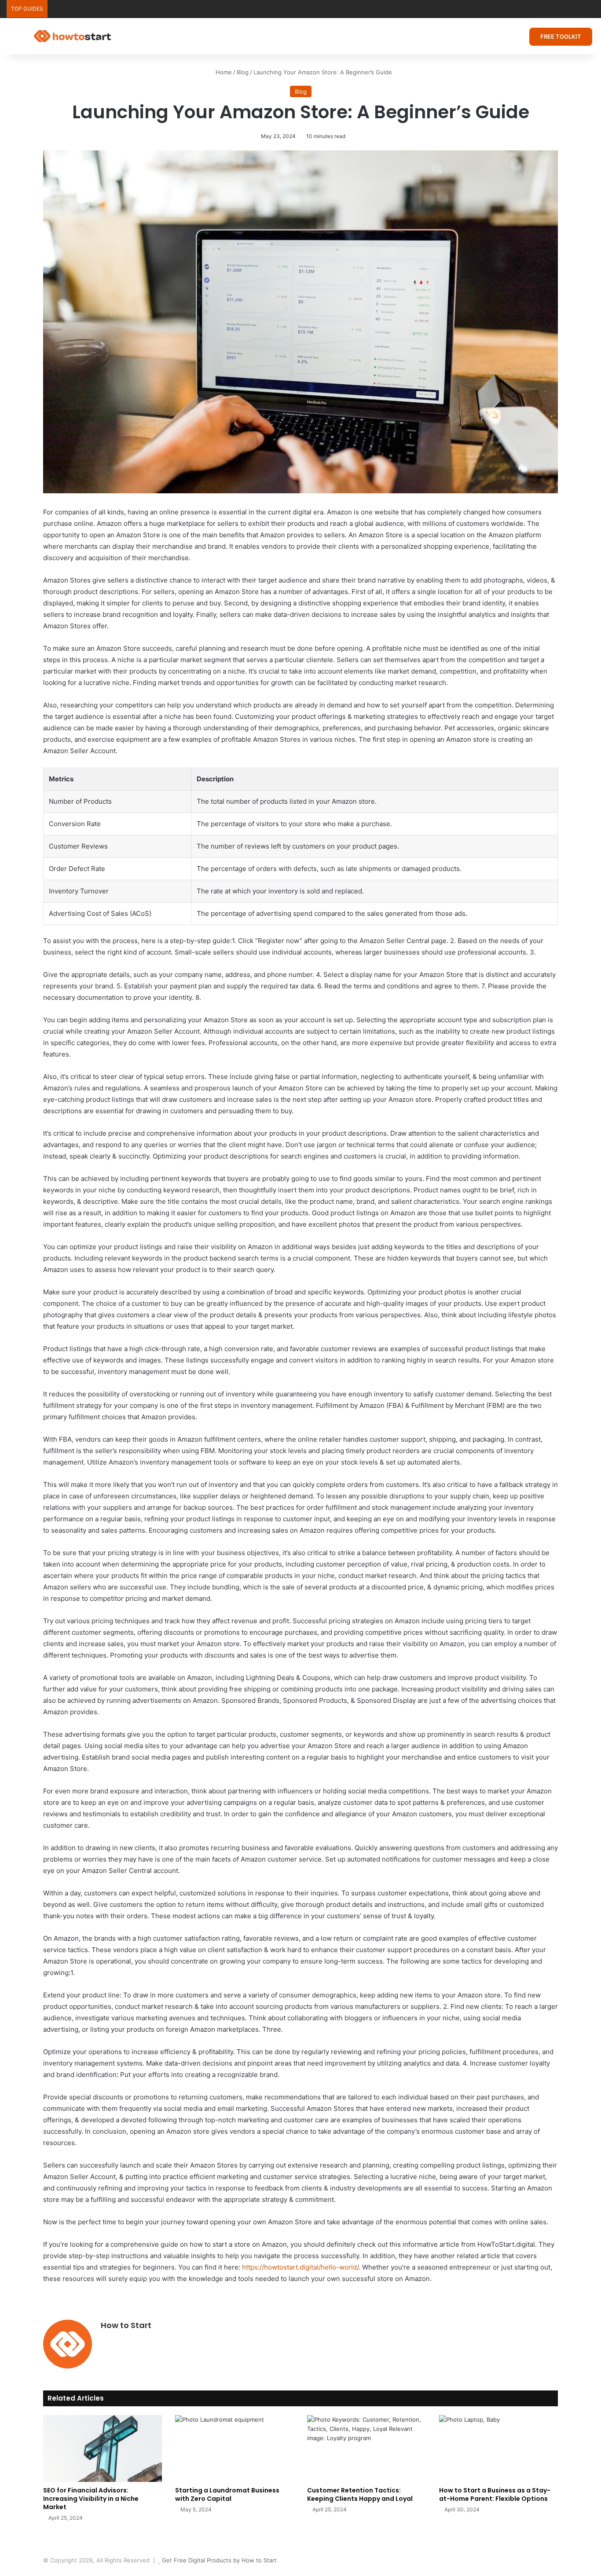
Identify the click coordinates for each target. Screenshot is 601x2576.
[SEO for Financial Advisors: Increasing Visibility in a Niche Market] (103, 2448)
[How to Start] (73, 36)
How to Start (126, 2325)
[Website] (106, 2340)
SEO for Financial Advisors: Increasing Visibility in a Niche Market (91, 2499)
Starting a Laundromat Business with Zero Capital (227, 2494)
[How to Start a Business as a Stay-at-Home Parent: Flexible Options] (498, 2448)
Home (223, 72)
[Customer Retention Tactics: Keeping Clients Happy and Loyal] (366, 2448)
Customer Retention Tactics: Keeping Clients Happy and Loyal (360, 2494)
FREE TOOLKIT (561, 36)
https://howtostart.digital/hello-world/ (300, 2267)
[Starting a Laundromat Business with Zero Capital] (235, 2448)
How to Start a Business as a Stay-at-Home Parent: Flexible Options (495, 2494)
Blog (243, 72)
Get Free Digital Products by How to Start (219, 2560)
